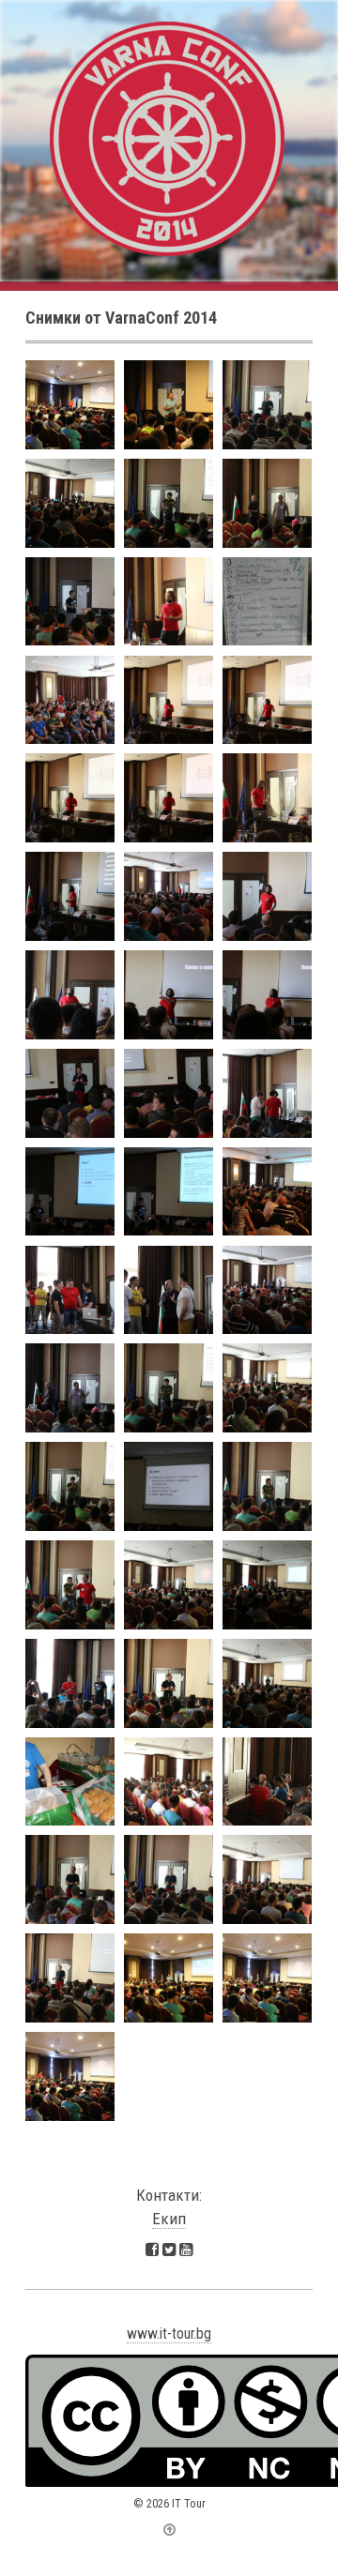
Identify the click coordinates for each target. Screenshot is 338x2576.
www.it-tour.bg (169, 2334)
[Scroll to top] (169, 2530)
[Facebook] (152, 2250)
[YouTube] (186, 2250)
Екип (169, 2219)
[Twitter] (169, 2250)
